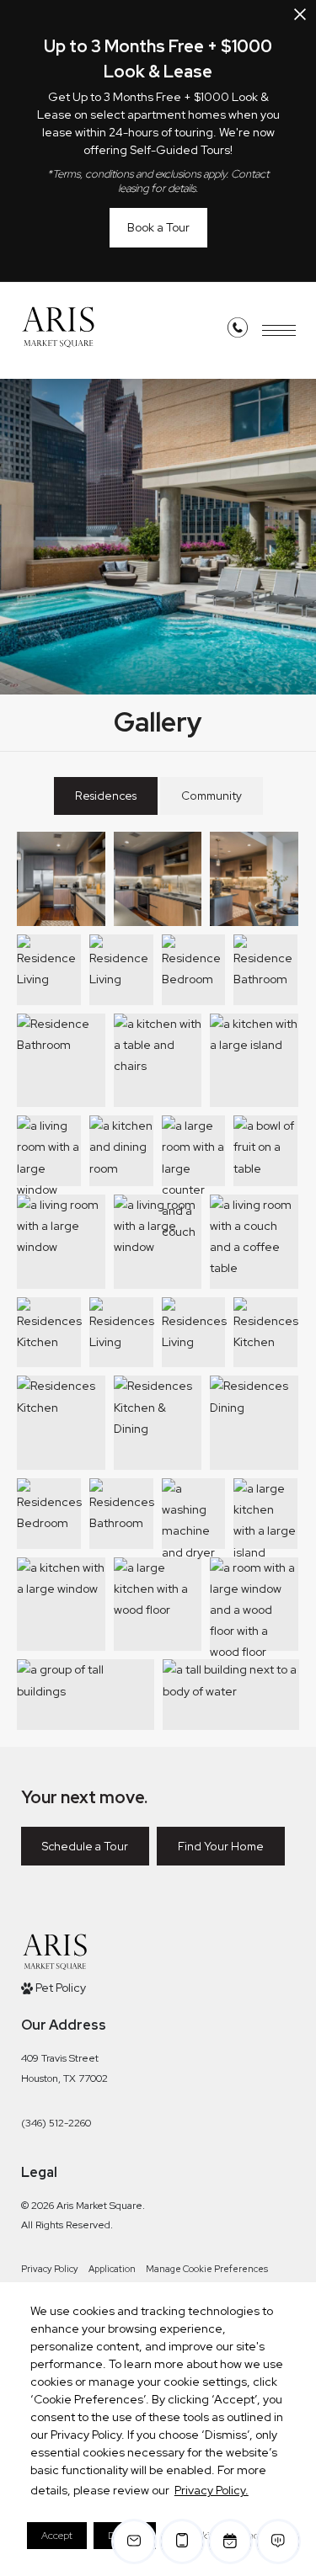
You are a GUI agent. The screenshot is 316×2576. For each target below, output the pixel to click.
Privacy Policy (50, 2269)
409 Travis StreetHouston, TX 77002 (64, 2068)
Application (112, 2269)
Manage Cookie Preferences (207, 2269)
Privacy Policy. (212, 2490)
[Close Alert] (300, 19)
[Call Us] (238, 331)
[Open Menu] (279, 330)
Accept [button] (57, 2536)
